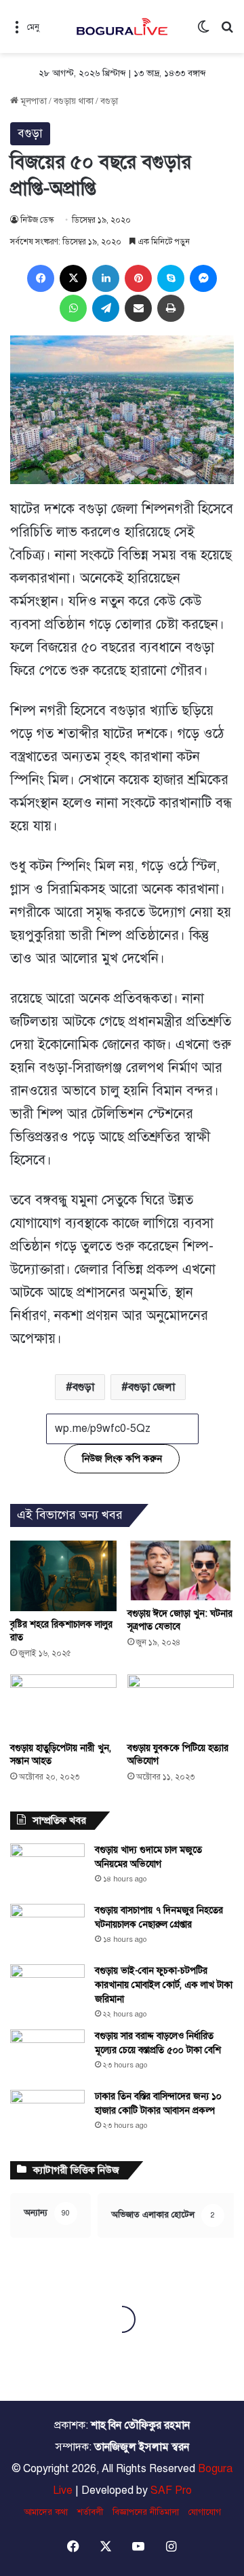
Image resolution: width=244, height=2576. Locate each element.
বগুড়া (109, 101)
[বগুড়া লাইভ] (122, 26)
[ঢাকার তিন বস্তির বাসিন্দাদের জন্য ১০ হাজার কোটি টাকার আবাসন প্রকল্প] (47, 2115)
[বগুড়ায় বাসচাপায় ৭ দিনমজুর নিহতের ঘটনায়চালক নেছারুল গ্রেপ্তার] (47, 1929)
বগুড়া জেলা (151, 1387)
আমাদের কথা (46, 2512)
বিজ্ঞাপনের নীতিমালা (146, 2512)
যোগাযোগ (205, 2512)
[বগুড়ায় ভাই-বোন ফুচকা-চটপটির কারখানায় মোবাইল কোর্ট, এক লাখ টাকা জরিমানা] (47, 1990)
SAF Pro (171, 2490)
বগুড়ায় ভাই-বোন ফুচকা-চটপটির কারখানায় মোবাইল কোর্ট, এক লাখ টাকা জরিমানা (164, 1985)
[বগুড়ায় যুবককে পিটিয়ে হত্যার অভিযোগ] (181, 1705)
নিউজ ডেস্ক (37, 220)
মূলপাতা (33, 101)
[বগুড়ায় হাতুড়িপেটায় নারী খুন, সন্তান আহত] (63, 1705)
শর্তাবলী (90, 2512)
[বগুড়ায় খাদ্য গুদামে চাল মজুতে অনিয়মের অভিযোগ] (47, 1869)
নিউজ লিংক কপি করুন (122, 1459)
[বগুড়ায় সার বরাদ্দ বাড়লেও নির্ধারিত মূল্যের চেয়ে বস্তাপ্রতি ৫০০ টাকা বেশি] (47, 2055)
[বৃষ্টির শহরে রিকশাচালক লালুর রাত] (63, 1576)
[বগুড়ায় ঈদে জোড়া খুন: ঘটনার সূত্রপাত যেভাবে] (181, 1570)
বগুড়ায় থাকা (74, 101)
